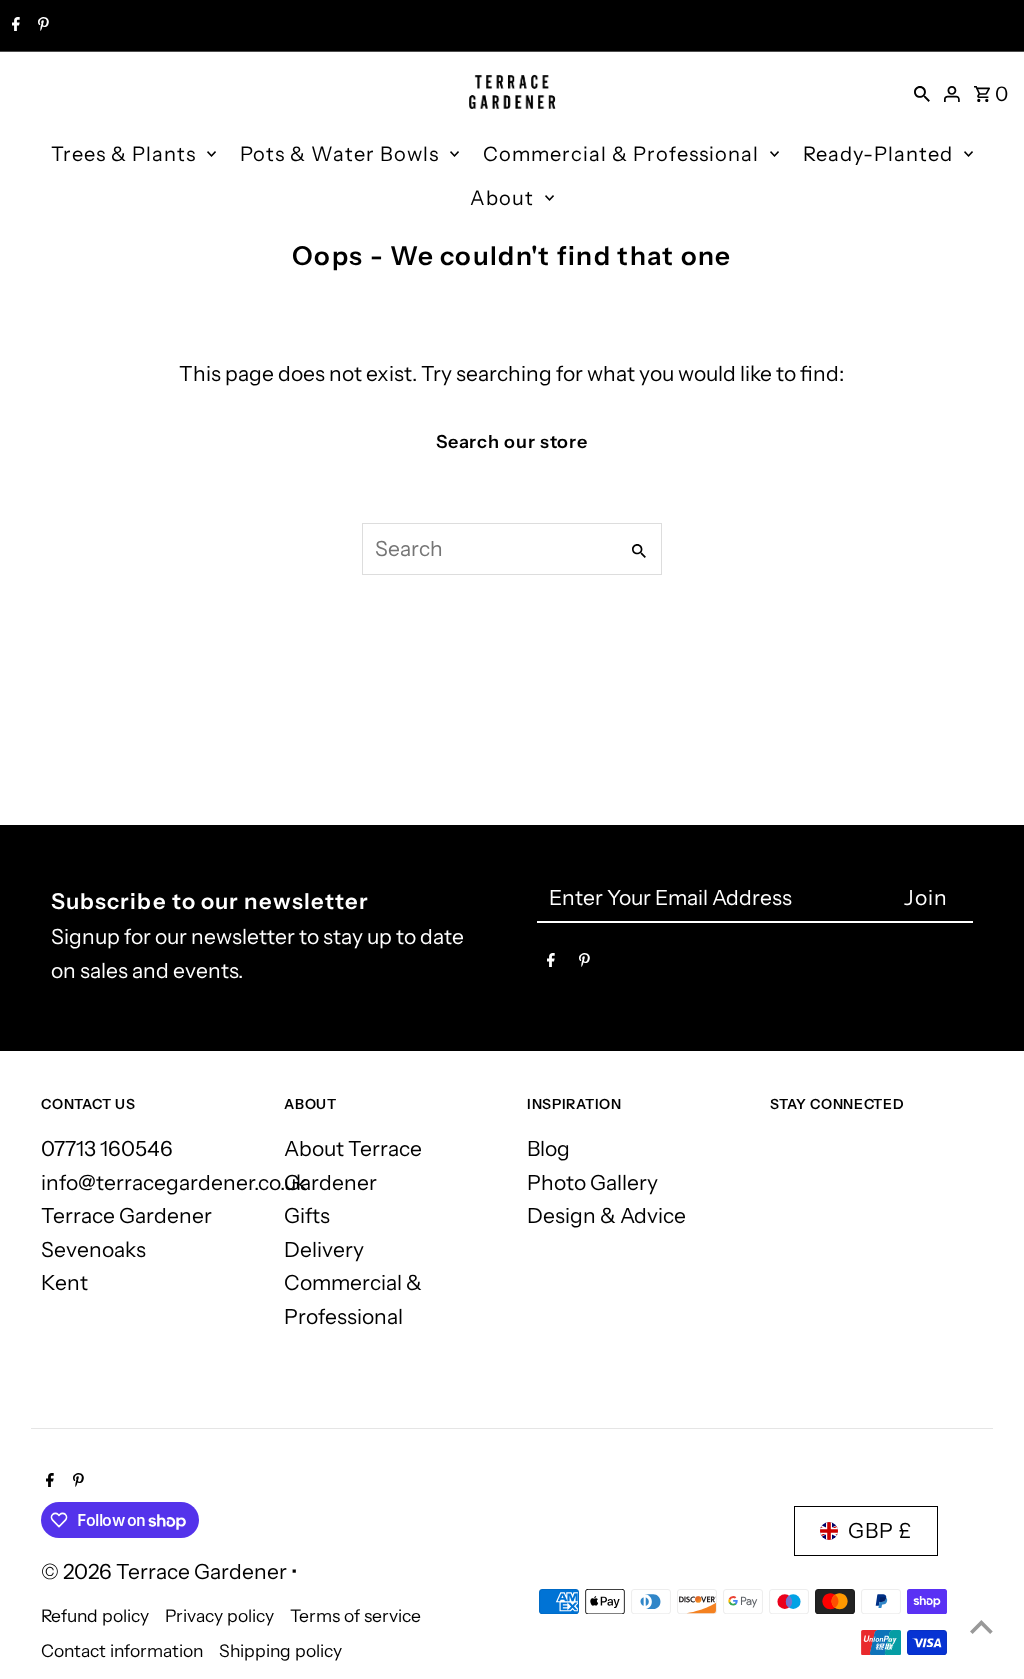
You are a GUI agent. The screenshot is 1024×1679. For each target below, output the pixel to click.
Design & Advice (606, 1215)
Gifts (307, 1215)
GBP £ (880, 1530)
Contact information (122, 1650)
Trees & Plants (123, 154)
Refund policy (95, 1615)
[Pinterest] (41, 26)
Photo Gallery (592, 1182)
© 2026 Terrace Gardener (166, 1571)
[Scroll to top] (981, 1626)
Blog (548, 1148)
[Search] (922, 92)
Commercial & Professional (621, 154)
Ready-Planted (878, 154)
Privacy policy (219, 1615)
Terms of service (355, 1615)
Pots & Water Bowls (339, 154)
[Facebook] (13, 26)
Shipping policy (280, 1650)
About (502, 198)
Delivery (324, 1249)
